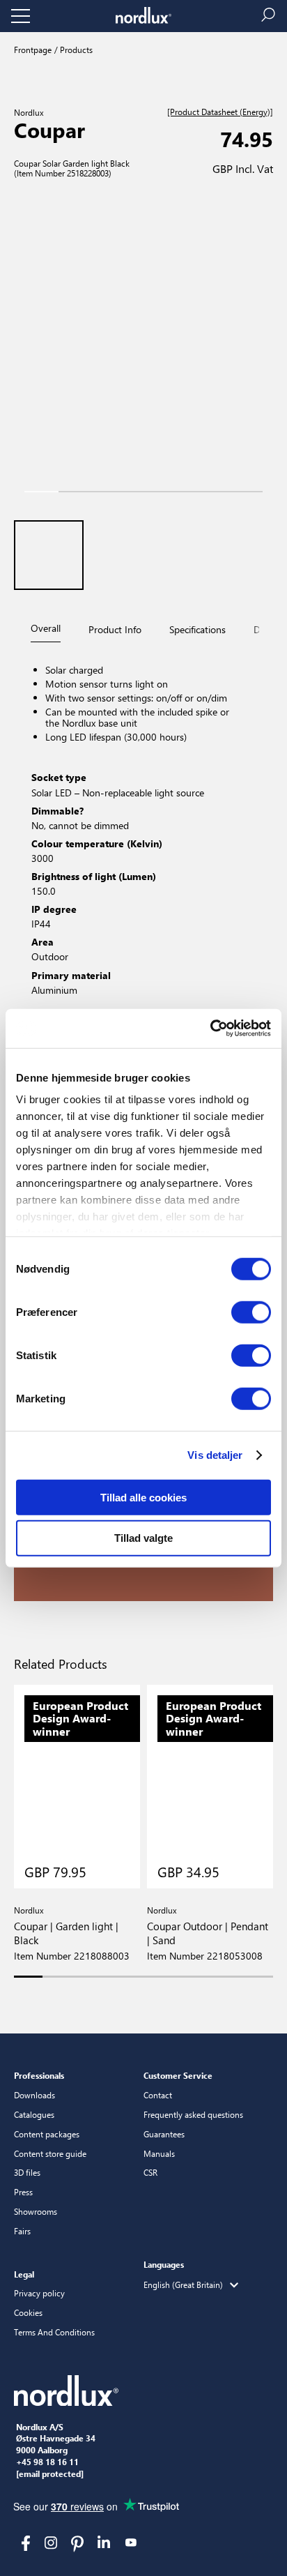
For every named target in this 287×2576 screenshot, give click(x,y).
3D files (27, 2172)
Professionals (39, 2075)
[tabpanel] (143, 832)
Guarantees (164, 2134)
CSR (150, 2172)
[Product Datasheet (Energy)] (220, 112)
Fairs (22, 2231)
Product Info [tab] (115, 629)
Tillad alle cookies (143, 1497)
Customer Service (178, 2075)
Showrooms (36, 2211)
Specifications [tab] (197, 629)
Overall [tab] (46, 628)
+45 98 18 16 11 (47, 2462)
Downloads (34, 2095)
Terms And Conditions (54, 2332)
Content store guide (50, 2153)
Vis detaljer (215, 1455)
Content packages (47, 2134)
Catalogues (34, 2114)
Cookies (28, 2312)
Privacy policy (39, 2293)
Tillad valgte (143, 1538)
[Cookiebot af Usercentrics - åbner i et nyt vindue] (210, 1029)
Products (75, 50)
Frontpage (33, 50)
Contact (158, 2095)
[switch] (251, 1312)
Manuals (159, 2153)
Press (23, 2192)
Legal (24, 2274)
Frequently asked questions (193, 2114)
